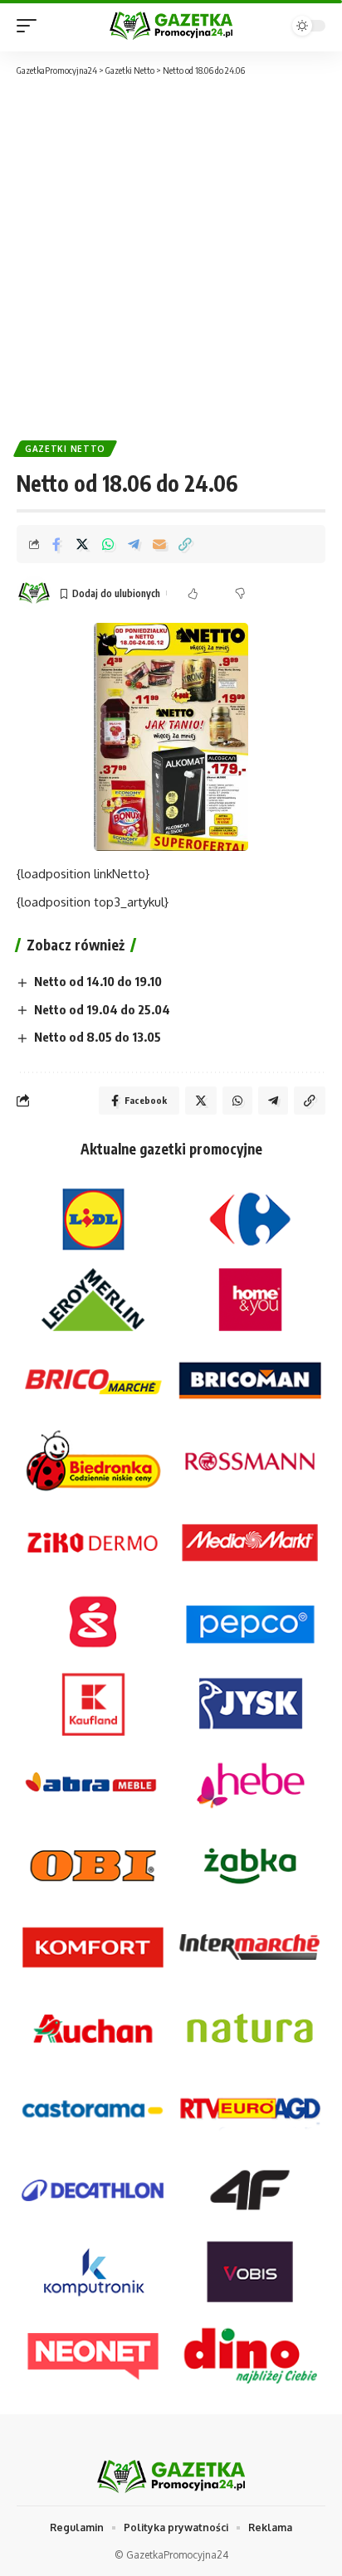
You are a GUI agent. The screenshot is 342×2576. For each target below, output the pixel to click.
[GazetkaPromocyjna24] (171, 25)
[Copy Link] (185, 544)
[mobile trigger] (31, 26)
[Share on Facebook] (56, 544)
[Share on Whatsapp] (108, 544)
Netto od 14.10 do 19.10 (98, 981)
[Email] (159, 544)
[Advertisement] (171, 257)
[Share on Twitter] (82, 544)
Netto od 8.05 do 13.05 (98, 1037)
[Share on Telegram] (134, 544)
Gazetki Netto (65, 449)
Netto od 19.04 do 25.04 (102, 1009)
